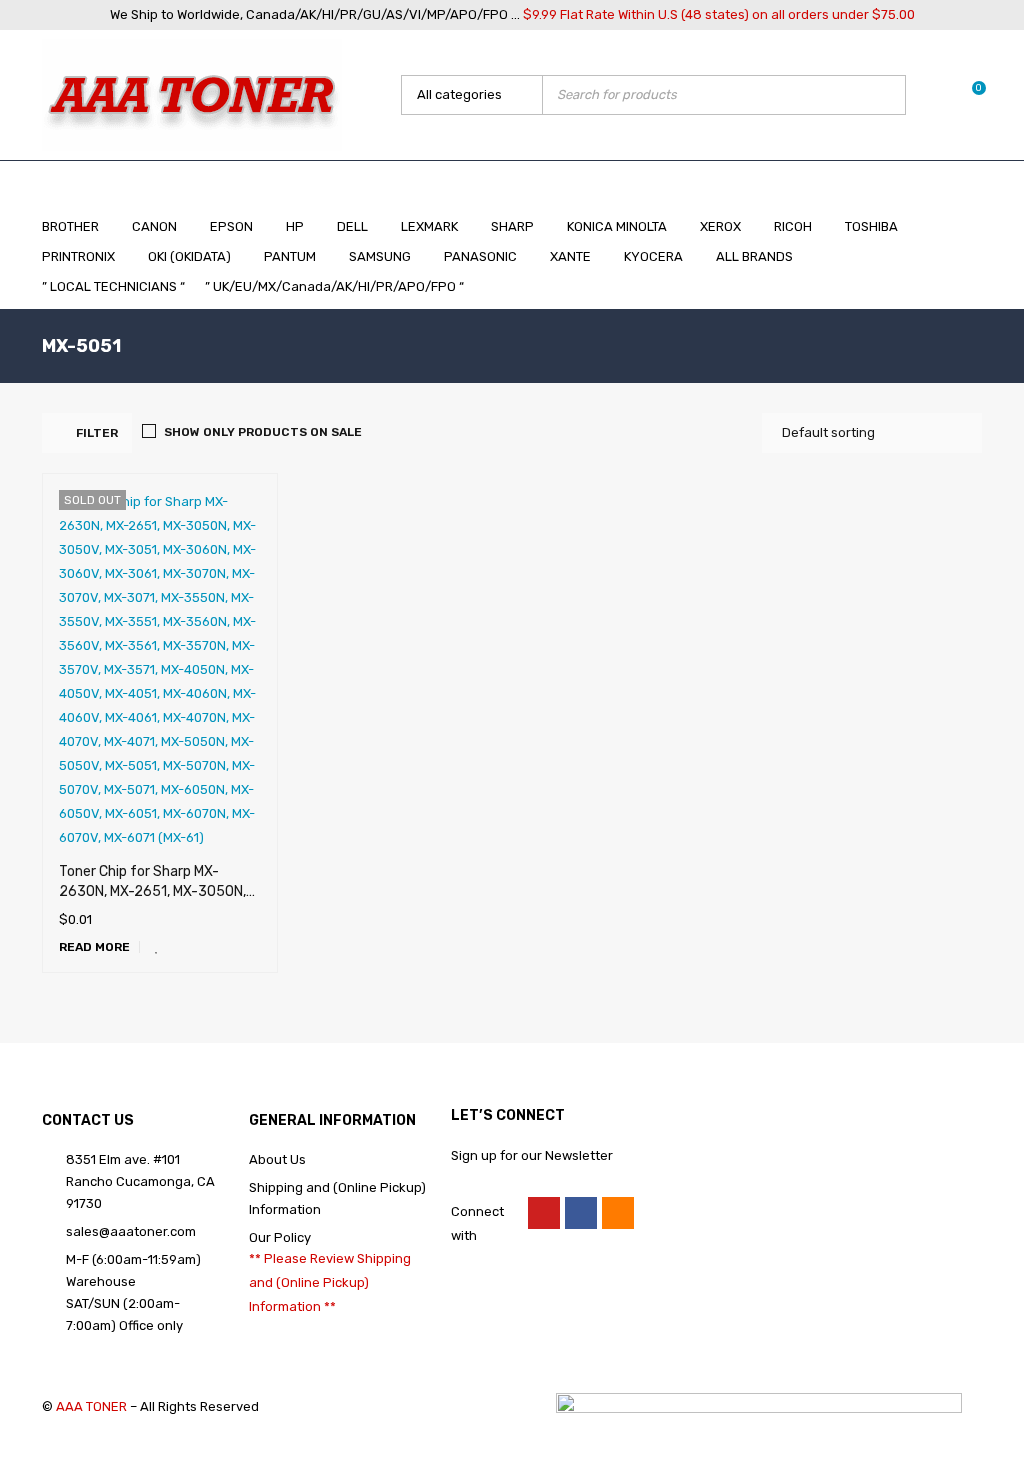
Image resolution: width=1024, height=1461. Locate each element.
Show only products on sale (263, 432)
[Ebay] (618, 1213)
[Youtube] (544, 1213)
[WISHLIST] (157, 947)
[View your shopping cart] (968, 94)
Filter (97, 433)
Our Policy (280, 1237)
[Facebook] (581, 1213)
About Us (277, 1159)
